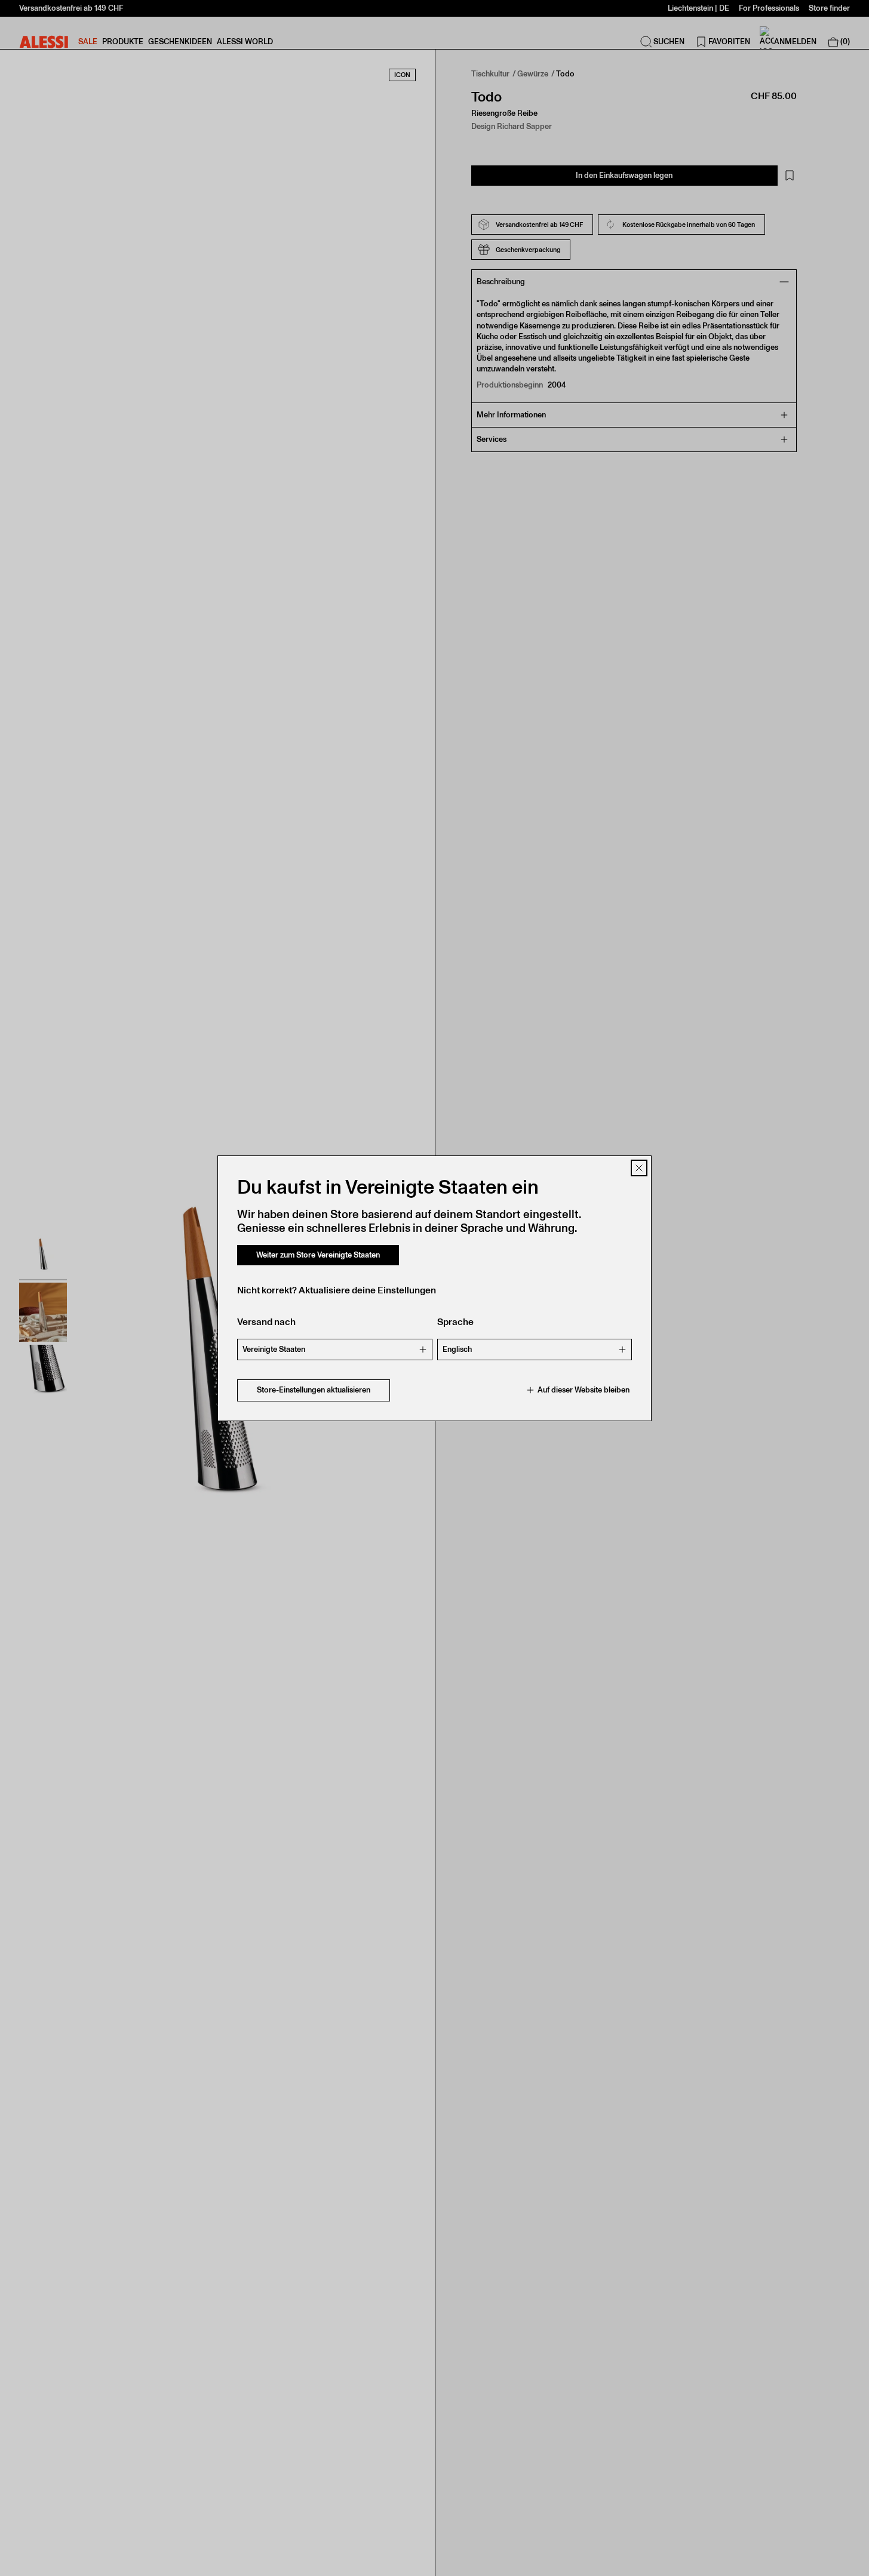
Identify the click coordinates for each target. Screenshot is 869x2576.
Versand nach (266, 1322)
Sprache (455, 1322)
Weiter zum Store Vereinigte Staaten (318, 1255)
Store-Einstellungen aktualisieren (314, 1390)
